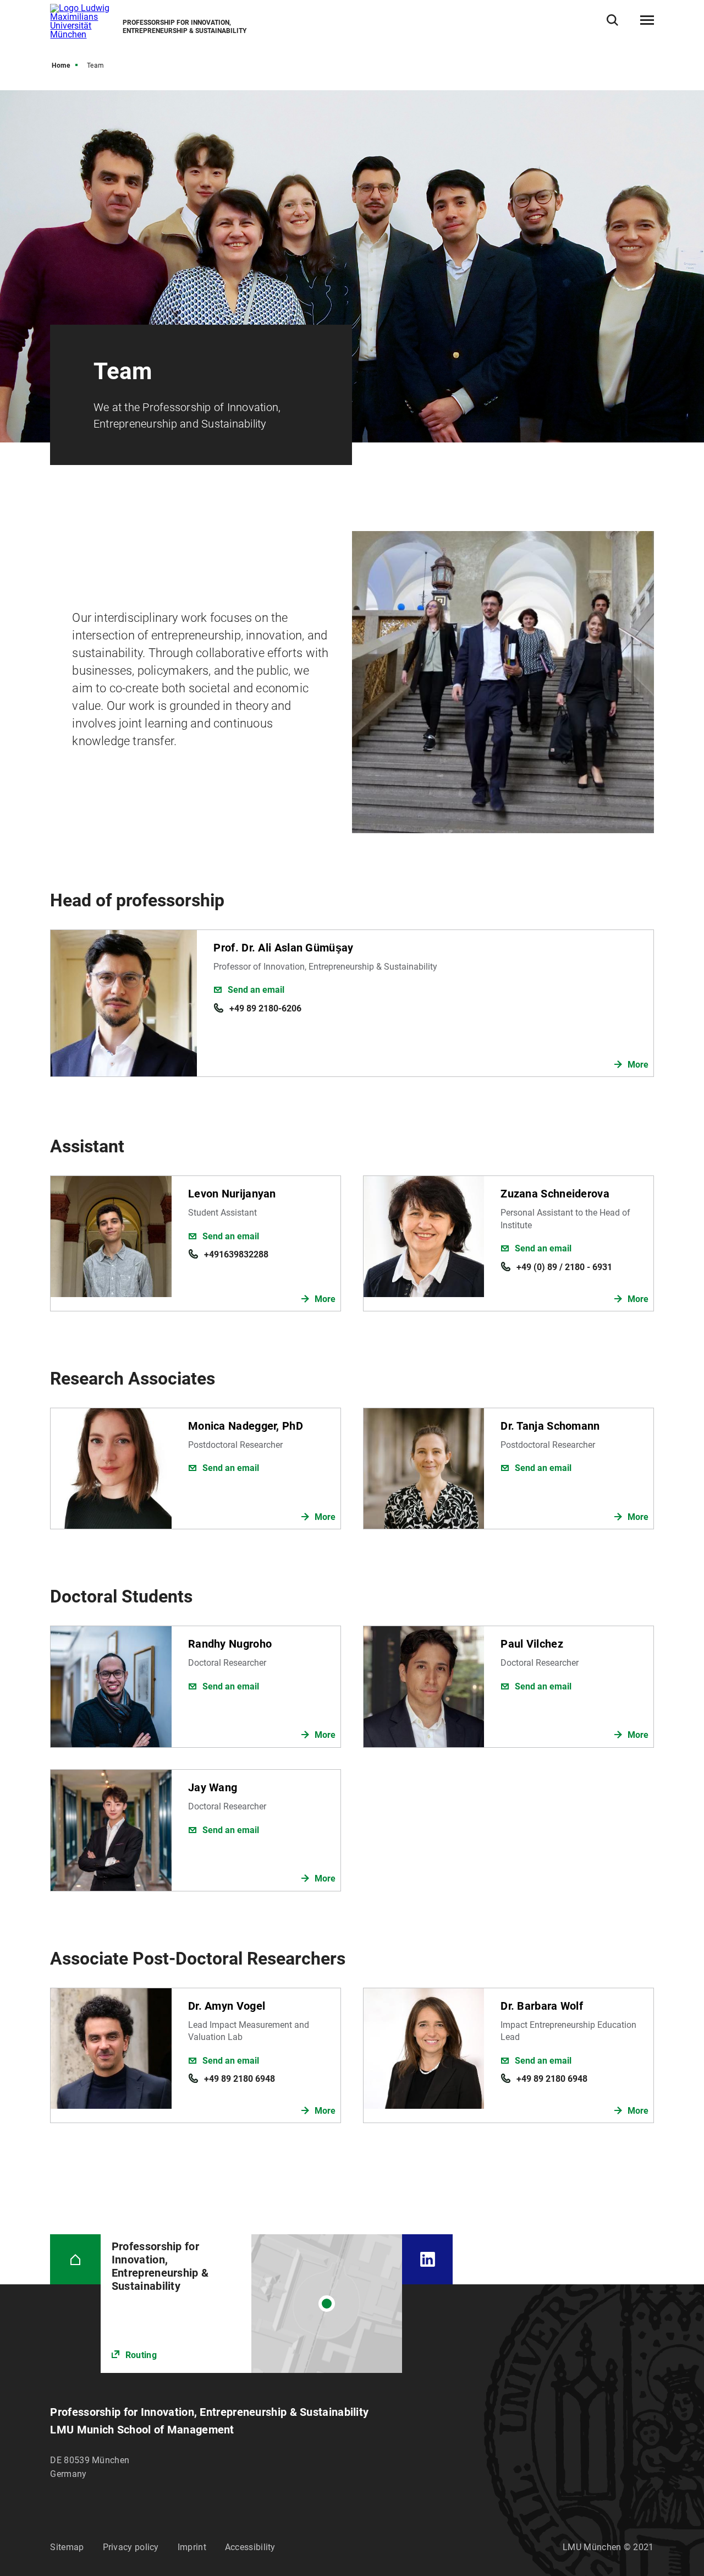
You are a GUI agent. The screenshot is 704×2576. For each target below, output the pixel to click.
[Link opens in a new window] (252, 2304)
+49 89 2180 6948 (240, 2079)
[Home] (75, 2259)
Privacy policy (131, 2547)
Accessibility (250, 2547)
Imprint (192, 2547)
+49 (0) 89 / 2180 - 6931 (564, 1267)
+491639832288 (236, 1254)
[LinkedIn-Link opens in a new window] (427, 2259)
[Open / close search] (612, 20)
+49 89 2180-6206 (265, 1008)
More (638, 1065)
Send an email (256, 990)
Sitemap (67, 2547)
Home (61, 65)
